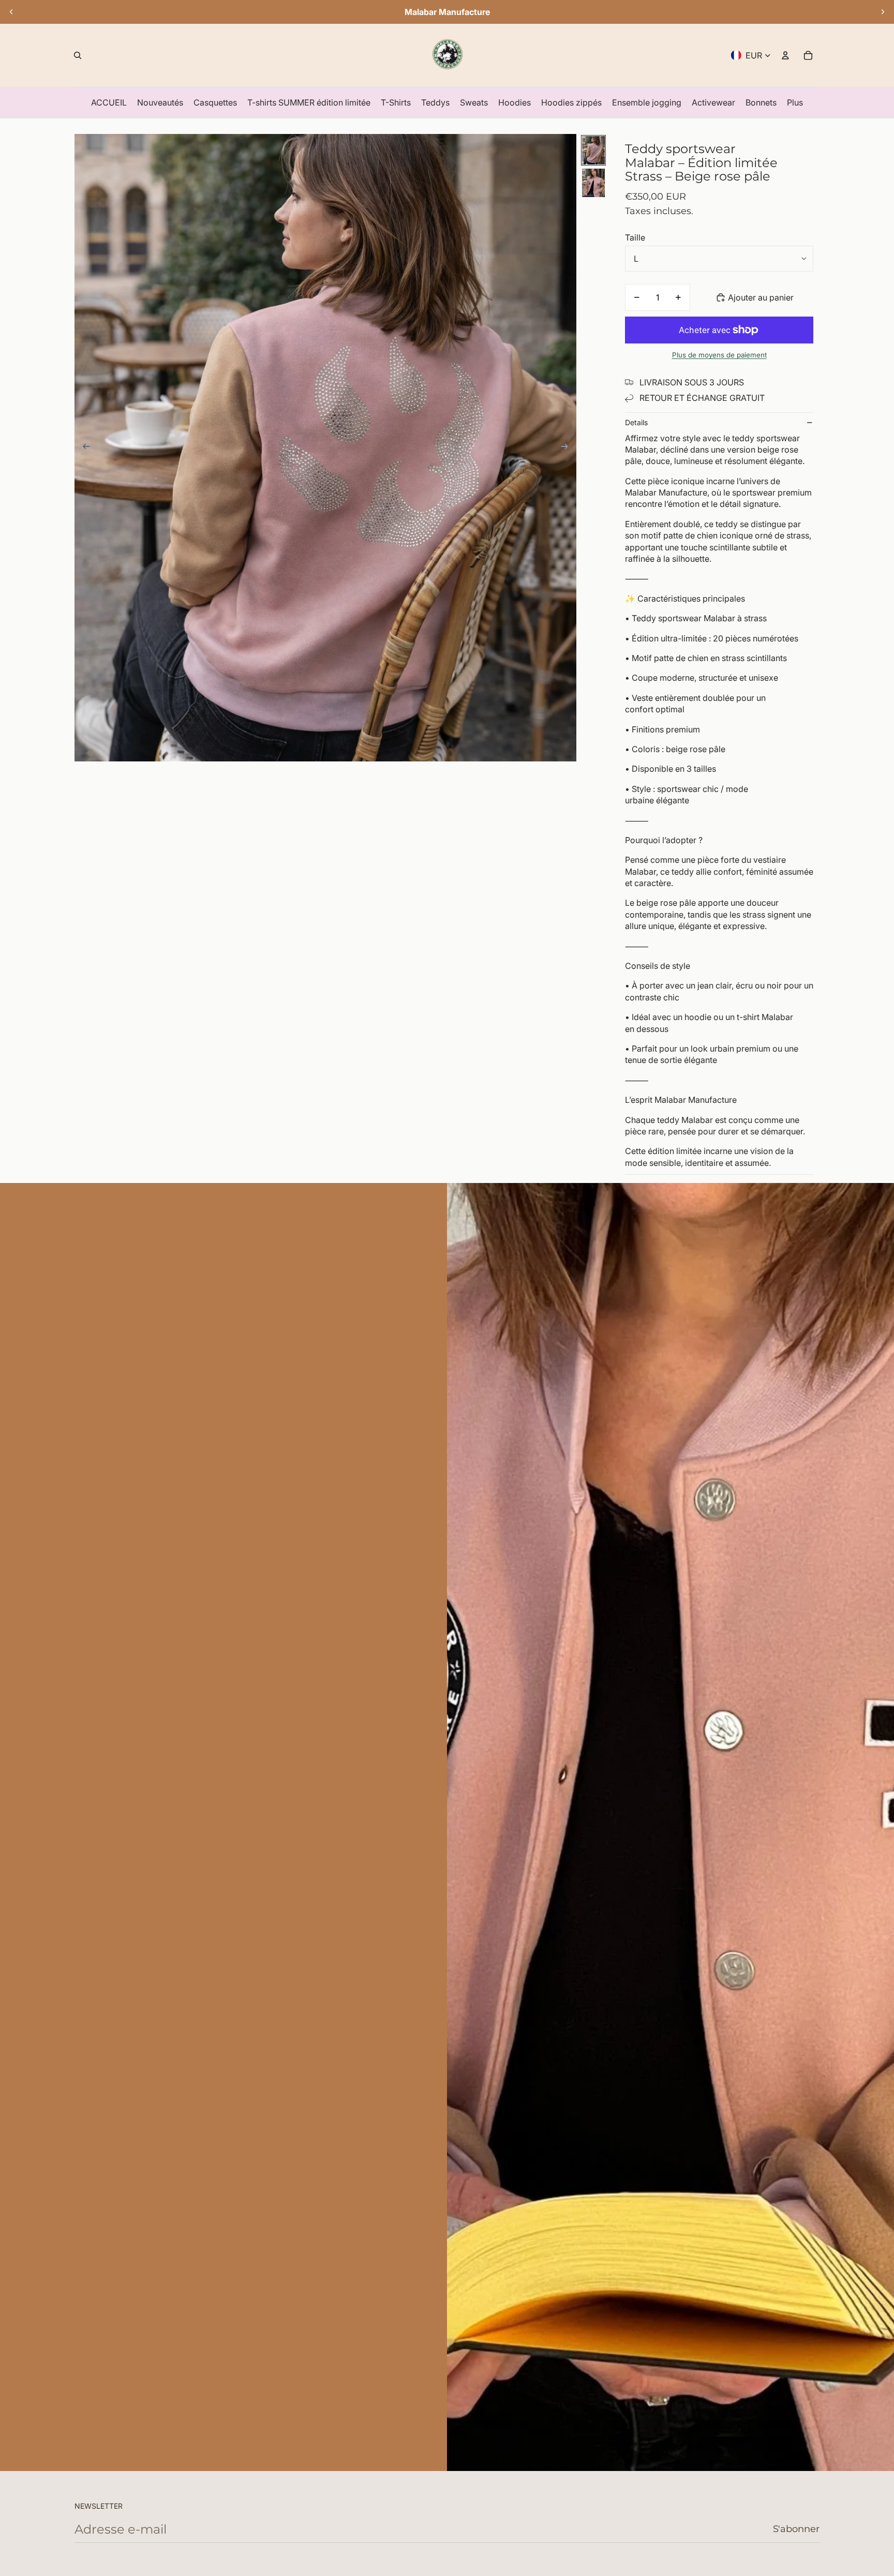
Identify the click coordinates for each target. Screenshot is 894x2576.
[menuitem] (109, 102)
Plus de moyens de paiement (719, 355)
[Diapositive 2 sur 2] (593, 183)
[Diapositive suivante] (883, 12)
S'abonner (796, 2529)
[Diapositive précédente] (11, 12)
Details (636, 422)
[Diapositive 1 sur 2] (593, 150)
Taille (635, 237)
